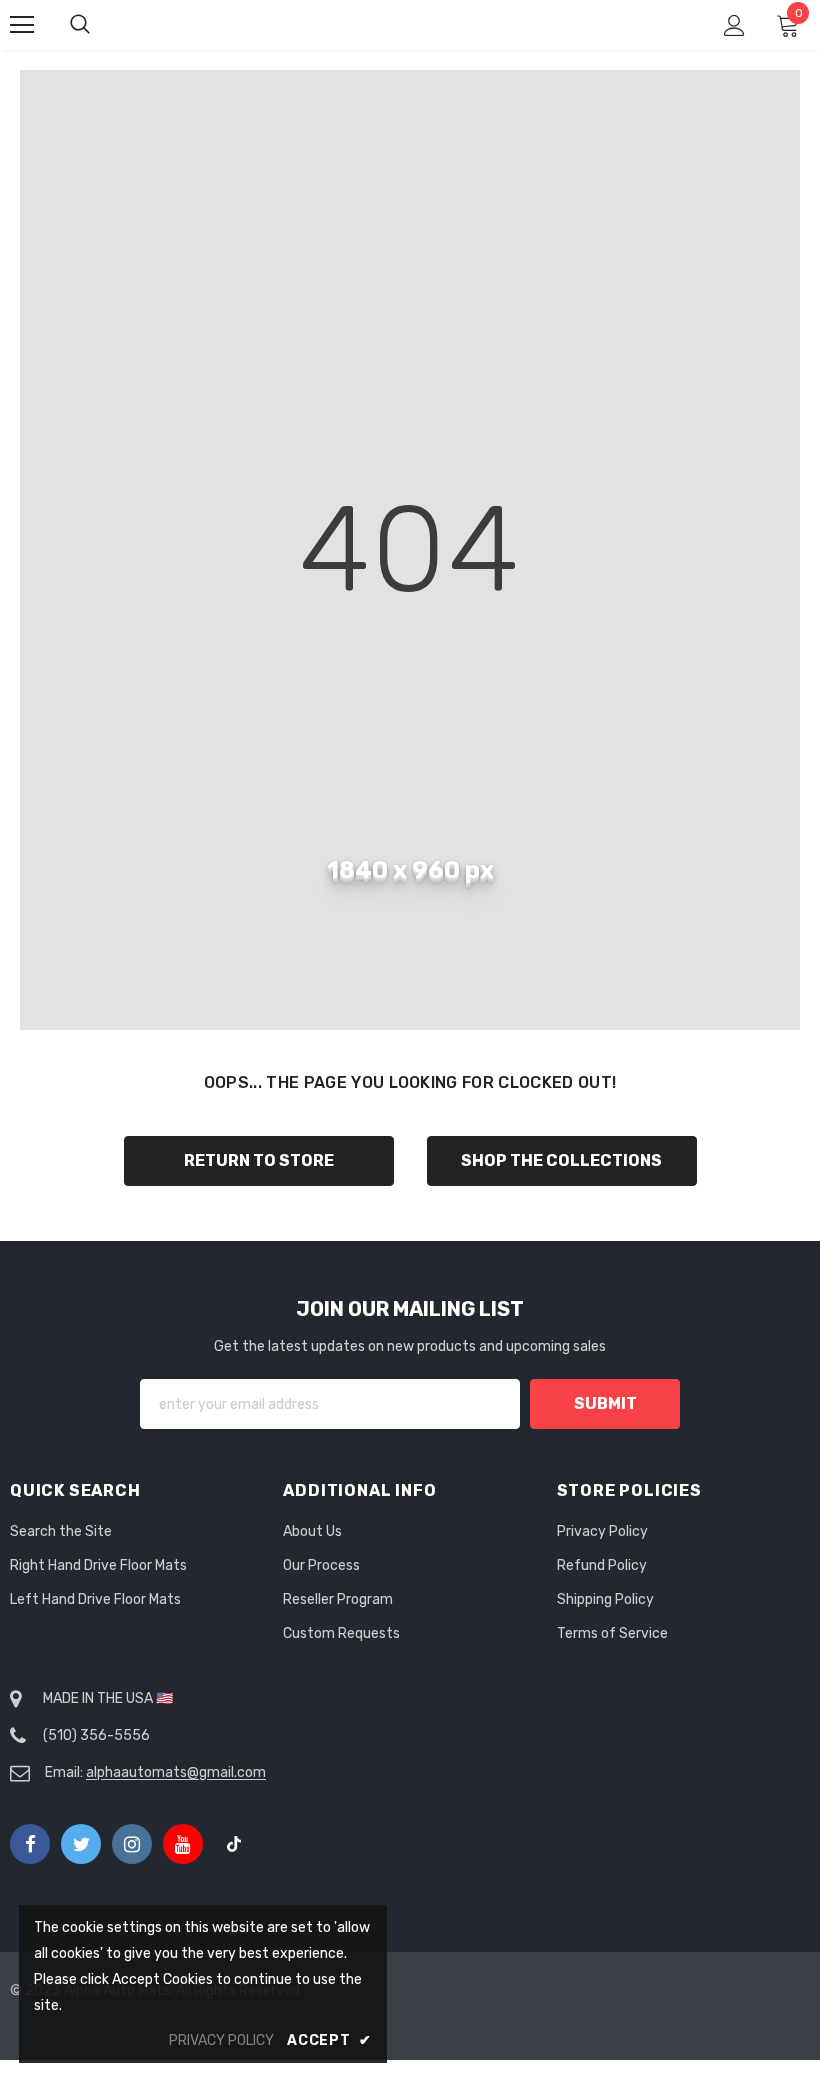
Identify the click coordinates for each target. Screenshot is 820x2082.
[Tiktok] (234, 1844)
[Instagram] (132, 1844)
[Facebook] (30, 1844)
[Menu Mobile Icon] (22, 25)
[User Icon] (734, 25)
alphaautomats (413, 24)
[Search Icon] (100, 25)
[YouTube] (183, 1844)
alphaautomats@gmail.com (176, 1772)
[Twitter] (81, 1844)
